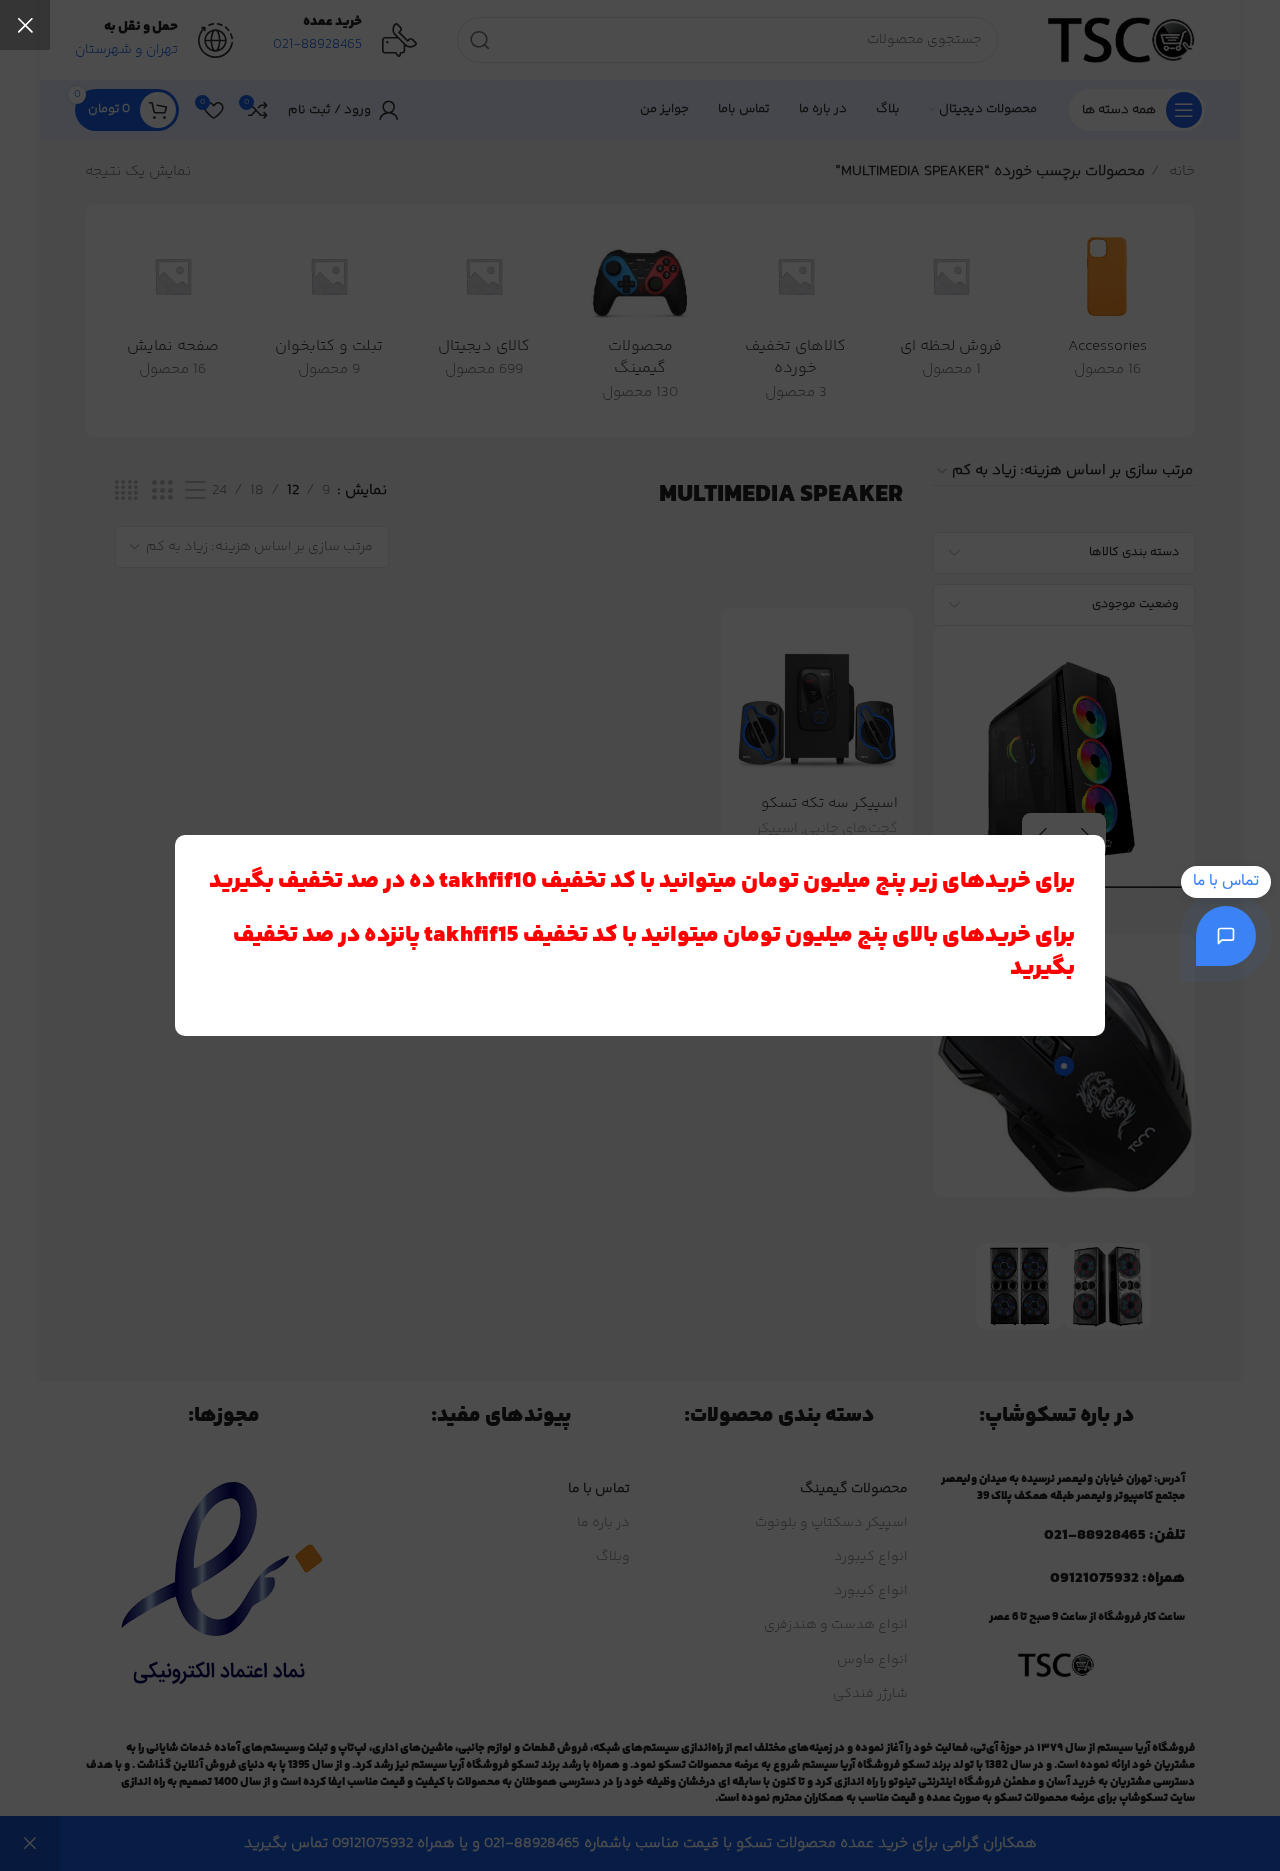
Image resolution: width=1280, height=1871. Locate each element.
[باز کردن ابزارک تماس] (1226, 936)
